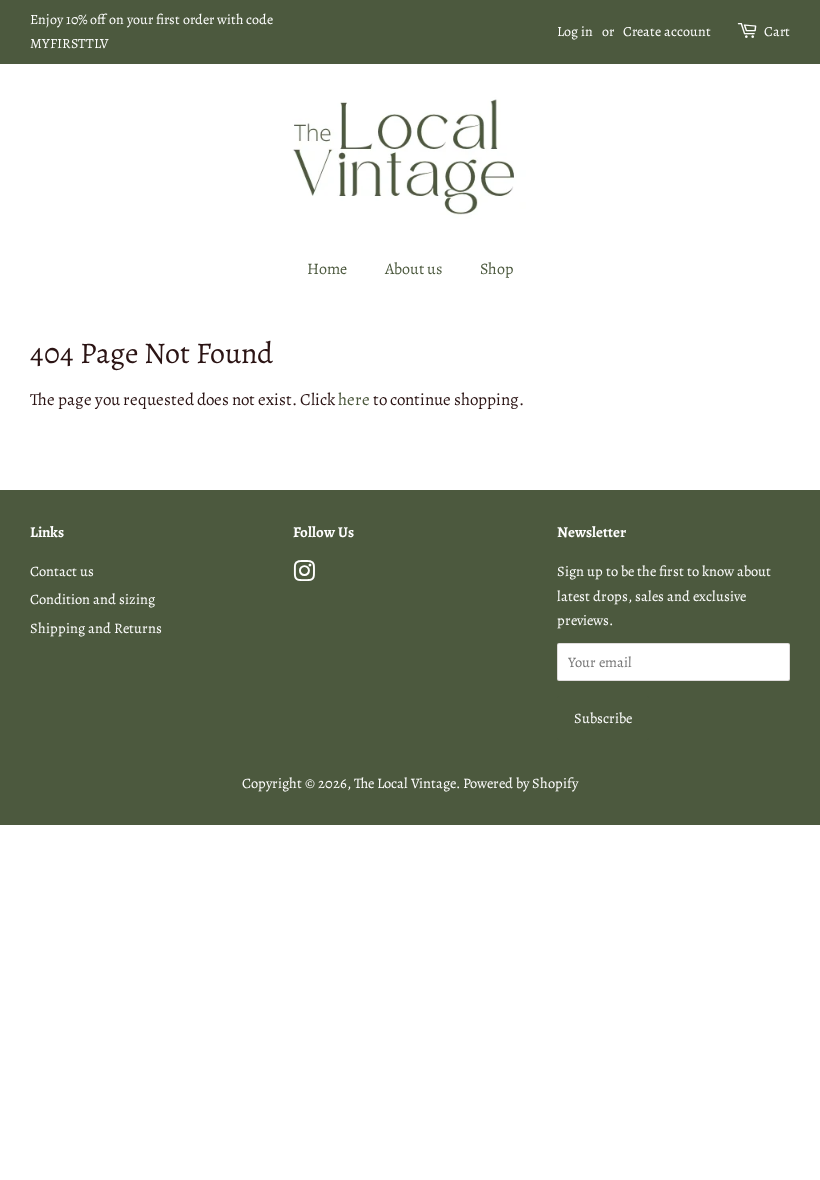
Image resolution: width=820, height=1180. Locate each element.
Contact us (62, 571)
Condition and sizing (92, 599)
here (354, 399)
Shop (496, 269)
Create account (667, 31)
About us (413, 269)
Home (327, 269)
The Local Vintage (405, 783)
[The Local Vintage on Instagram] (304, 575)
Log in (575, 31)
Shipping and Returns (96, 628)
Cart (777, 31)
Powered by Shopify (520, 783)
